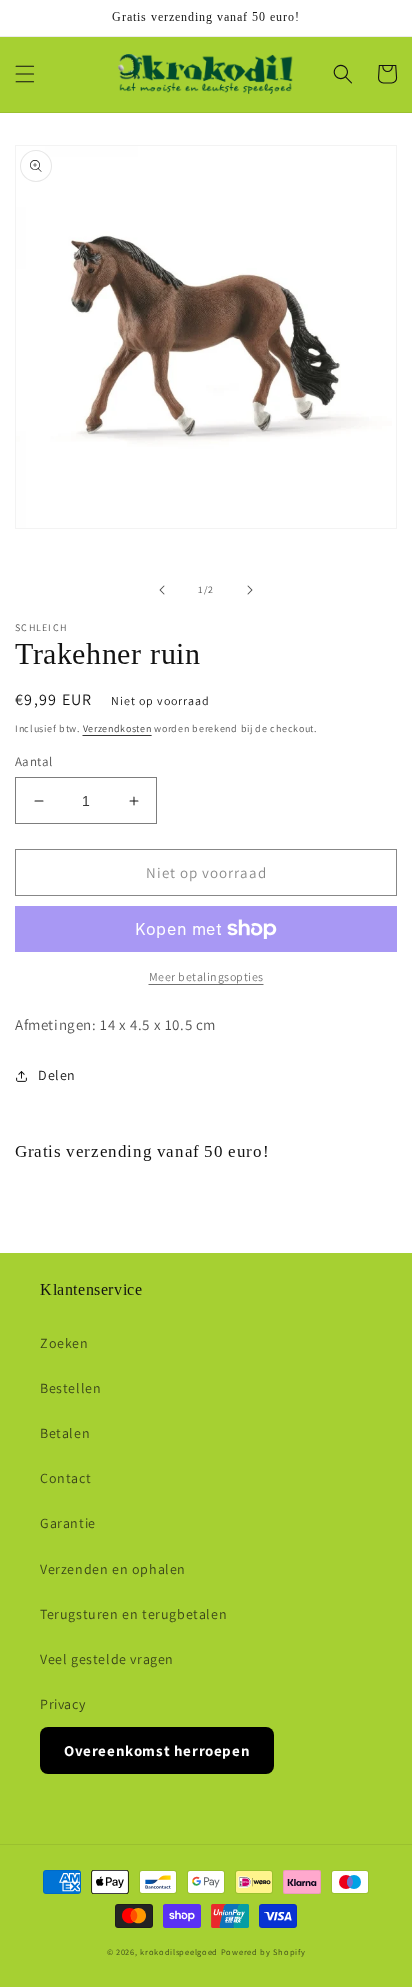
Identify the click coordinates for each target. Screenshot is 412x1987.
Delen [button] (57, 1075)
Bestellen (70, 1388)
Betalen (65, 1433)
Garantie (68, 1523)
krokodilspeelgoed (179, 1951)
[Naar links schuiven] (162, 590)
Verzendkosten (117, 728)
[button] (25, 74)
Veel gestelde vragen (107, 1659)
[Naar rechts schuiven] (250, 590)
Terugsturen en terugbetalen (133, 1614)
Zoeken (64, 1343)
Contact (65, 1478)
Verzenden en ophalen (113, 1569)
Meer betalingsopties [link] (206, 976)
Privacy (62, 1704)
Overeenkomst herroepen (157, 1750)
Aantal (33, 761)
